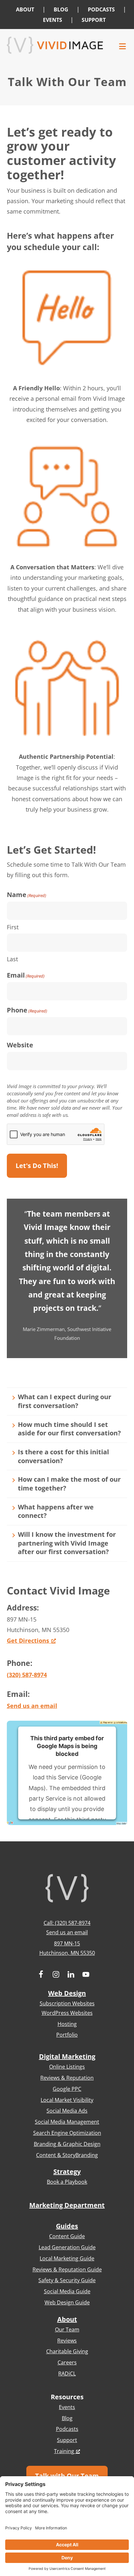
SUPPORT (94, 20)
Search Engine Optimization (67, 2133)
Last (12, 959)
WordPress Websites (67, 2013)
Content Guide (67, 2236)
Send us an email (32, 1706)
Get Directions (28, 1640)
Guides (67, 2226)
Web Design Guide (67, 2302)
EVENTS (53, 20)
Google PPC (67, 2089)
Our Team (67, 2329)
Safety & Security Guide (67, 2280)
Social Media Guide (67, 2291)
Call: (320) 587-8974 (67, 1923)
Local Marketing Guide (67, 2258)
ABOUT (25, 9)
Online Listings (67, 2067)
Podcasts (67, 2429)
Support (67, 2440)
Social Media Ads (67, 2111)
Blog (67, 2418)
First (13, 927)
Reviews (67, 2341)
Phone (27, 1010)
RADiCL (67, 2374)
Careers (67, 2362)
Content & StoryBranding (67, 2155)
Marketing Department (67, 2205)
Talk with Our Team (67, 2476)
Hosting (67, 2024)
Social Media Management (67, 2122)
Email (26, 975)
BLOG (61, 9)
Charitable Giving (67, 2351)
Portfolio (67, 2035)
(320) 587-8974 (27, 1675)
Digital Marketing (67, 2056)
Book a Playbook (67, 2182)
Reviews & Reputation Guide (67, 2269)
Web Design (67, 1993)
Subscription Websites (67, 2003)
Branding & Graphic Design (67, 2144)
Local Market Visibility (67, 2100)
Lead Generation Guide (67, 2247)
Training (64, 2451)
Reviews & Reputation (67, 2078)
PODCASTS (101, 9)
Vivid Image (55, 45)
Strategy (67, 2172)
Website (20, 1045)
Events (67, 2407)
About (67, 2319)
